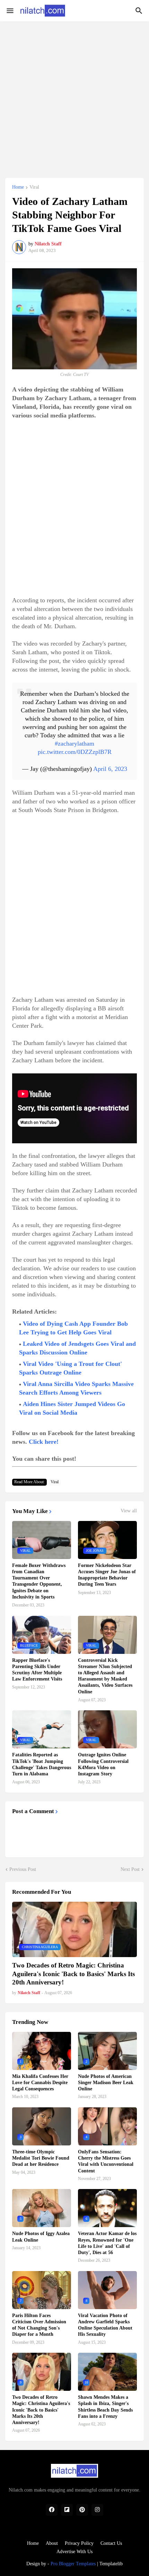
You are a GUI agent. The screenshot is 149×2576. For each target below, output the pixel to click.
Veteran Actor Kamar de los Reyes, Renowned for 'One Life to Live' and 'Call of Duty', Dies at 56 (107, 2243)
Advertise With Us (74, 2552)
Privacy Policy (79, 2543)
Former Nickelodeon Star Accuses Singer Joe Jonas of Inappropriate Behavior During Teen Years (107, 1575)
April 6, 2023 (110, 769)
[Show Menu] (10, 11)
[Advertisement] (74, 96)
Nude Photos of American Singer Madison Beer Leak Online (106, 2083)
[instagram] (97, 2510)
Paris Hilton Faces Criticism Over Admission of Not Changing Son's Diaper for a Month (39, 2325)
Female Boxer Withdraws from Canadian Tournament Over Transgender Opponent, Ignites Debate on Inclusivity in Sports (39, 1581)
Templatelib (111, 2564)
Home (18, 187)
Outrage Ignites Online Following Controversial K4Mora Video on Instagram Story (103, 1764)
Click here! (44, 1442)
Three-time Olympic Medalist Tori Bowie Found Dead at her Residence (41, 2158)
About (52, 2543)
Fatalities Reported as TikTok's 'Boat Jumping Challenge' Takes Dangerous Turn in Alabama (42, 1764)
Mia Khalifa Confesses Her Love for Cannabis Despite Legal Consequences (40, 2083)
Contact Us (111, 2543)
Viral (34, 187)
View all (129, 1511)
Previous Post (23, 1869)
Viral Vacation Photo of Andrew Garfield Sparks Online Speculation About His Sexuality (105, 2325)
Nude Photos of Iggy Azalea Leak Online (41, 2237)
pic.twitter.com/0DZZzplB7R (75, 752)
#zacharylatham (74, 744)
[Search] (140, 11)
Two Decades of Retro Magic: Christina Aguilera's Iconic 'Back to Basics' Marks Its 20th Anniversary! (73, 1974)
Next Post (130, 1869)
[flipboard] (67, 2510)
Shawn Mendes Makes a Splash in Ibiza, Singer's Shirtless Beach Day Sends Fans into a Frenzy (105, 2407)
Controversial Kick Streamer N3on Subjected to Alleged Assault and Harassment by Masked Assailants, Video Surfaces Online (105, 1676)
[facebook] (52, 2510)
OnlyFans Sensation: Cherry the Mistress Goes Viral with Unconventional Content (106, 2161)
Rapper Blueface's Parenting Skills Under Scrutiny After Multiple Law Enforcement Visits (37, 1670)
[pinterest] (82, 2510)
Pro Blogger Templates (73, 2564)
